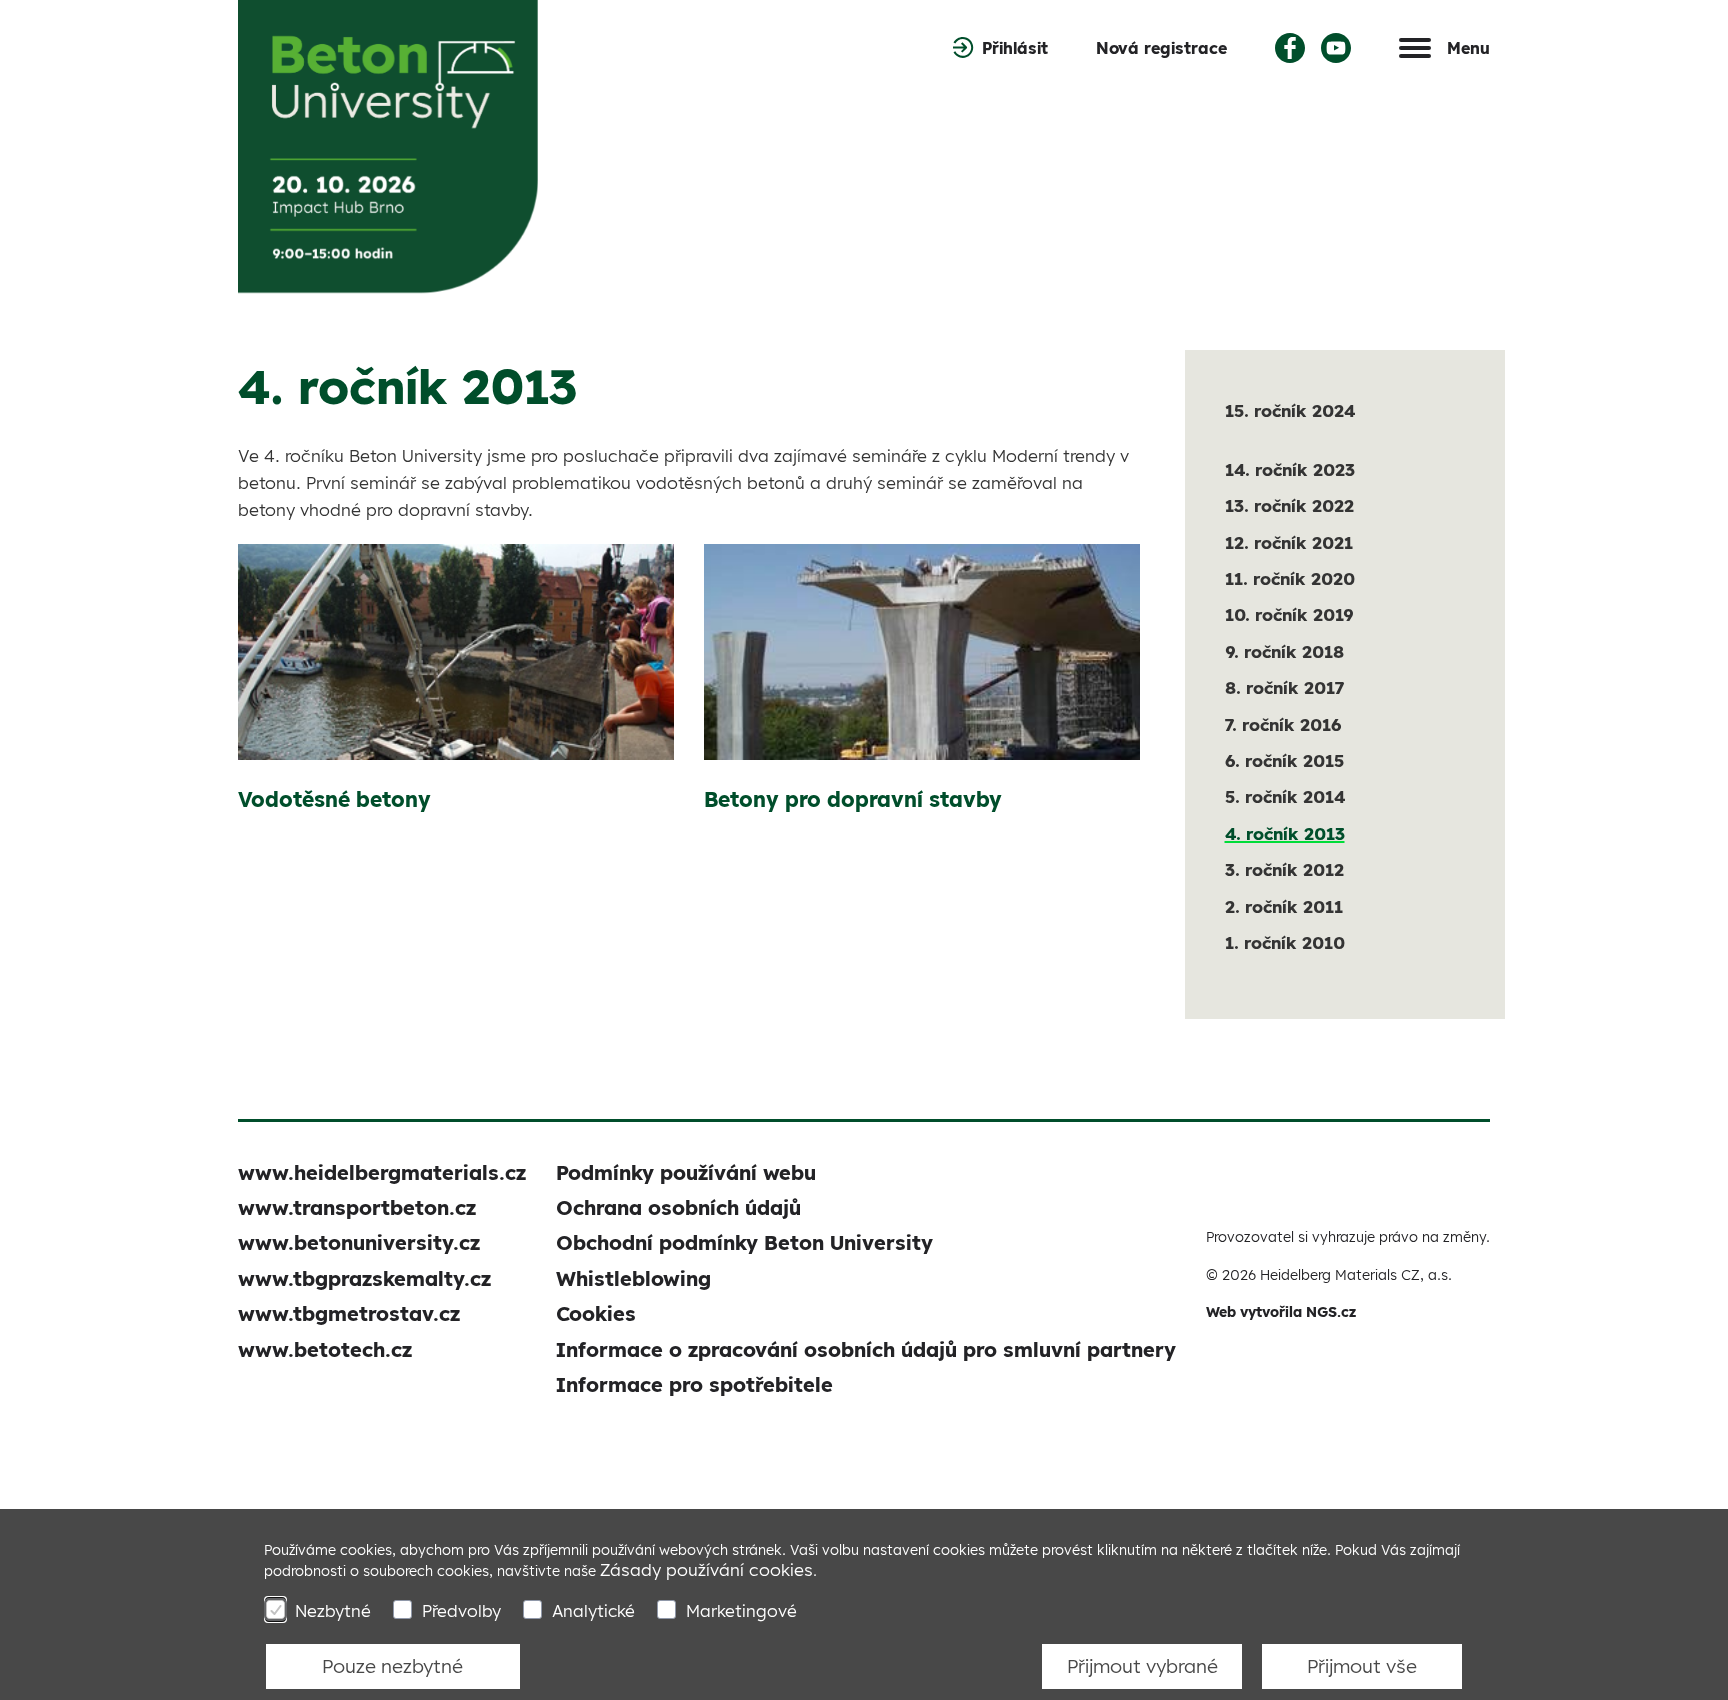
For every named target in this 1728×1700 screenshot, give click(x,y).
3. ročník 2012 (1284, 869)
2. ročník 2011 (1284, 906)
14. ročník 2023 (1290, 469)
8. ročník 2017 (1284, 687)
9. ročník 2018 (1284, 651)
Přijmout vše (1362, 1666)
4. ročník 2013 (1285, 833)
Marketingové (741, 1610)
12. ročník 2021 (1289, 542)
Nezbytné (333, 1610)
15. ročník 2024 (1290, 410)
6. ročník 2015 (1284, 760)
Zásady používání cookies (706, 1569)
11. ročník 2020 (1290, 578)
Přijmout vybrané (1142, 1666)
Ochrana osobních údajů (678, 1207)
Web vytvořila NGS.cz (1281, 1312)
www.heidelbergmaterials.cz (382, 1172)
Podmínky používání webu (686, 1172)
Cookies (596, 1313)
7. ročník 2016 (1283, 724)
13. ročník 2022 (1289, 505)
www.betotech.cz (325, 1349)
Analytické (593, 1610)
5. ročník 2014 (1285, 796)
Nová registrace (1161, 48)
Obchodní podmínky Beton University (744, 1242)
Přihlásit (1015, 48)
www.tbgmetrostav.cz (349, 1313)
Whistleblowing (633, 1278)
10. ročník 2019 (1289, 614)
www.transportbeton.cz (357, 1207)
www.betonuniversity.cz (359, 1242)
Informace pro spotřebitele (694, 1384)
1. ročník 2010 (1285, 942)
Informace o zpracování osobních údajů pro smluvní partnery (866, 1349)
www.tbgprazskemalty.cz (364, 1278)
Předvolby (461, 1610)
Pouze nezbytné (392, 1666)
